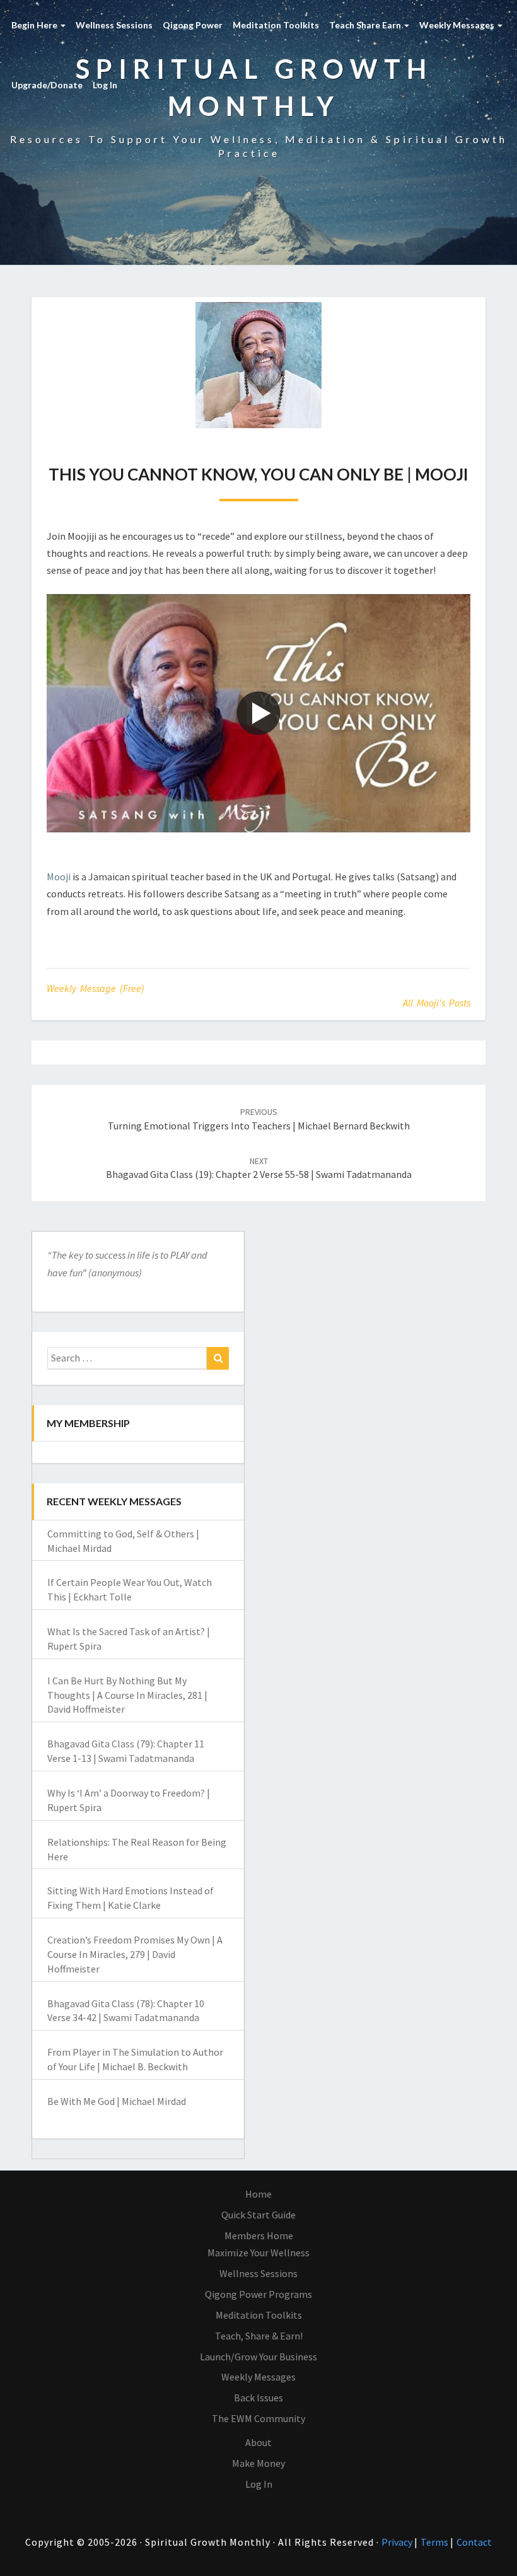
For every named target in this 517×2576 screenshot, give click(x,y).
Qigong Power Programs (258, 2294)
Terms (435, 2542)
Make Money (258, 2463)
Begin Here (35, 25)
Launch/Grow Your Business (258, 2357)
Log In (105, 85)
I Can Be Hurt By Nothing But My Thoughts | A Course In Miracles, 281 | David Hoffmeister (127, 1695)
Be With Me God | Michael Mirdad (117, 2101)
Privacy (398, 2542)
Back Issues (258, 2398)
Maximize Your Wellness (258, 2253)
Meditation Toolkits (276, 25)
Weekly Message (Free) (96, 988)
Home (258, 2194)
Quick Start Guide (258, 2215)
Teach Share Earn (366, 25)
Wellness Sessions (114, 25)
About (258, 2442)
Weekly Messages (458, 25)
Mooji (59, 877)
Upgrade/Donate (47, 85)
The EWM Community (258, 2418)
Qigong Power (193, 25)
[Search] (218, 1358)
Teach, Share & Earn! (259, 2336)
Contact (474, 2542)
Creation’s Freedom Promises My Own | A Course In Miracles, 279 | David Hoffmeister (135, 1954)
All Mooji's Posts (437, 1003)
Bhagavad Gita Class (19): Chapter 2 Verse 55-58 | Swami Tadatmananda (259, 1168)
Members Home (259, 2235)
